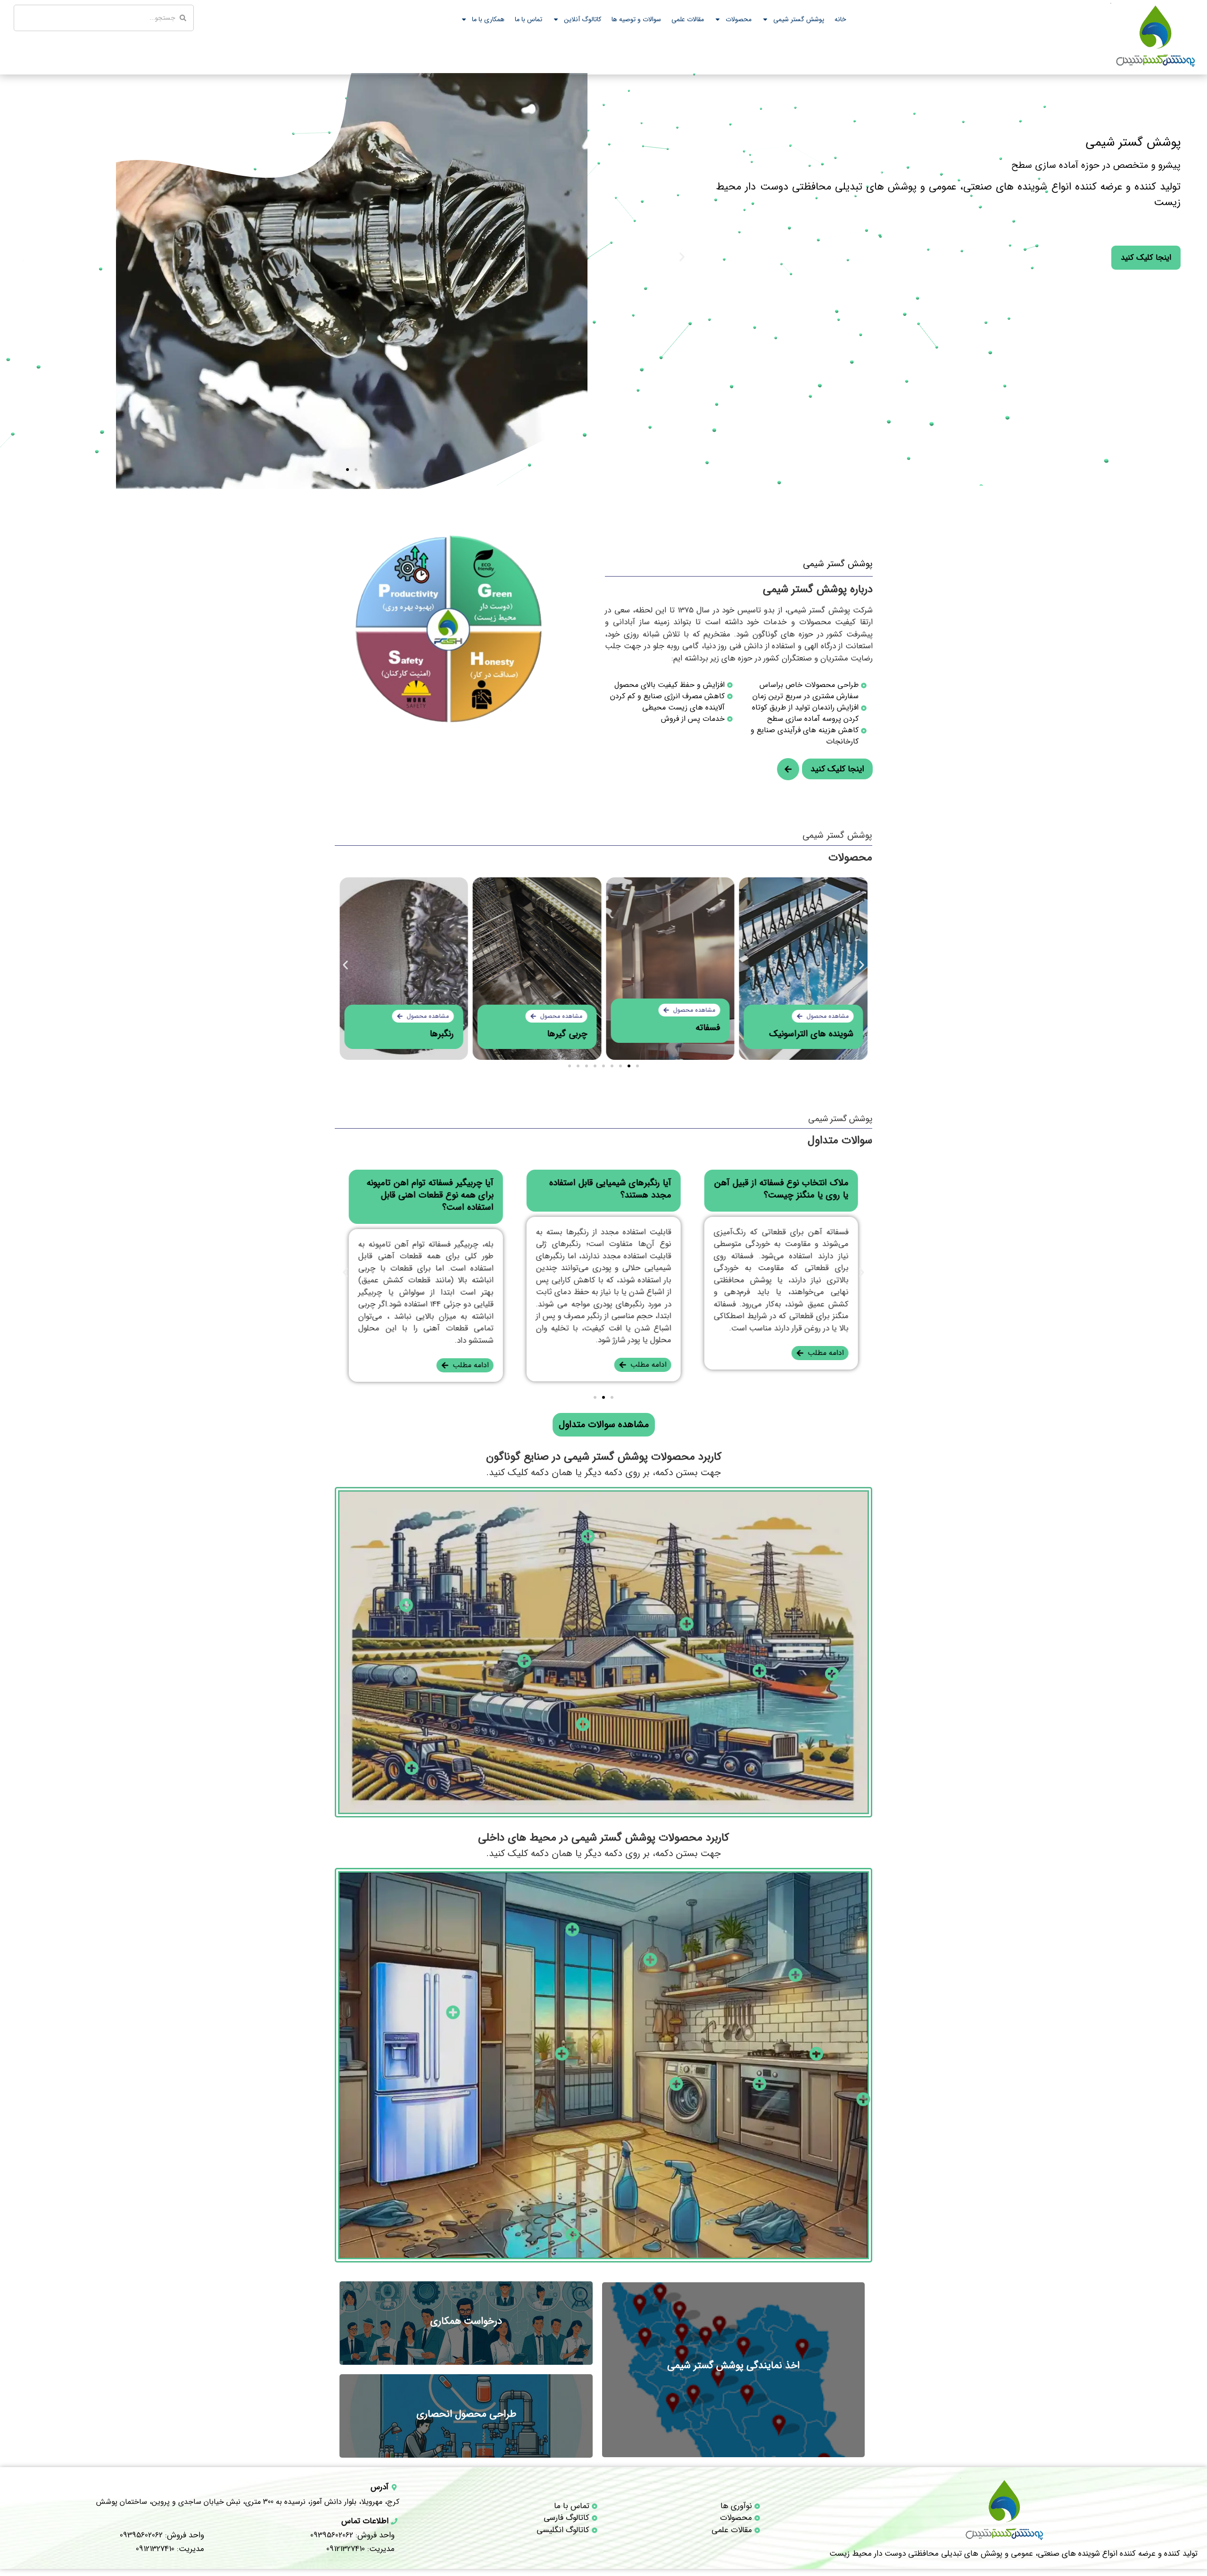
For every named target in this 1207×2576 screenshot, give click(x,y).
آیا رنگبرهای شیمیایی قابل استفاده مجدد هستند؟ (610, 1189)
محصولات (739, 19)
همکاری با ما (488, 19)
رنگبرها (442, 1034)
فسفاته (708, 1028)
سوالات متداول (840, 1140)
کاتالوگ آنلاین (583, 19)
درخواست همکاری (466, 2321)
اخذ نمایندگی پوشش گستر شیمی (733, 2365)
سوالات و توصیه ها (636, 19)
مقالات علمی (688, 19)
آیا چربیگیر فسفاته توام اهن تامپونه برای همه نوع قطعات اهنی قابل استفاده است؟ (430, 1195)
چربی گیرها (567, 1034)
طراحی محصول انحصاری (466, 2414)
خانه (840, 19)
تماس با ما (529, 19)
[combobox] (104, 18)
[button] (21, 257)
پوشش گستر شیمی (799, 19)
